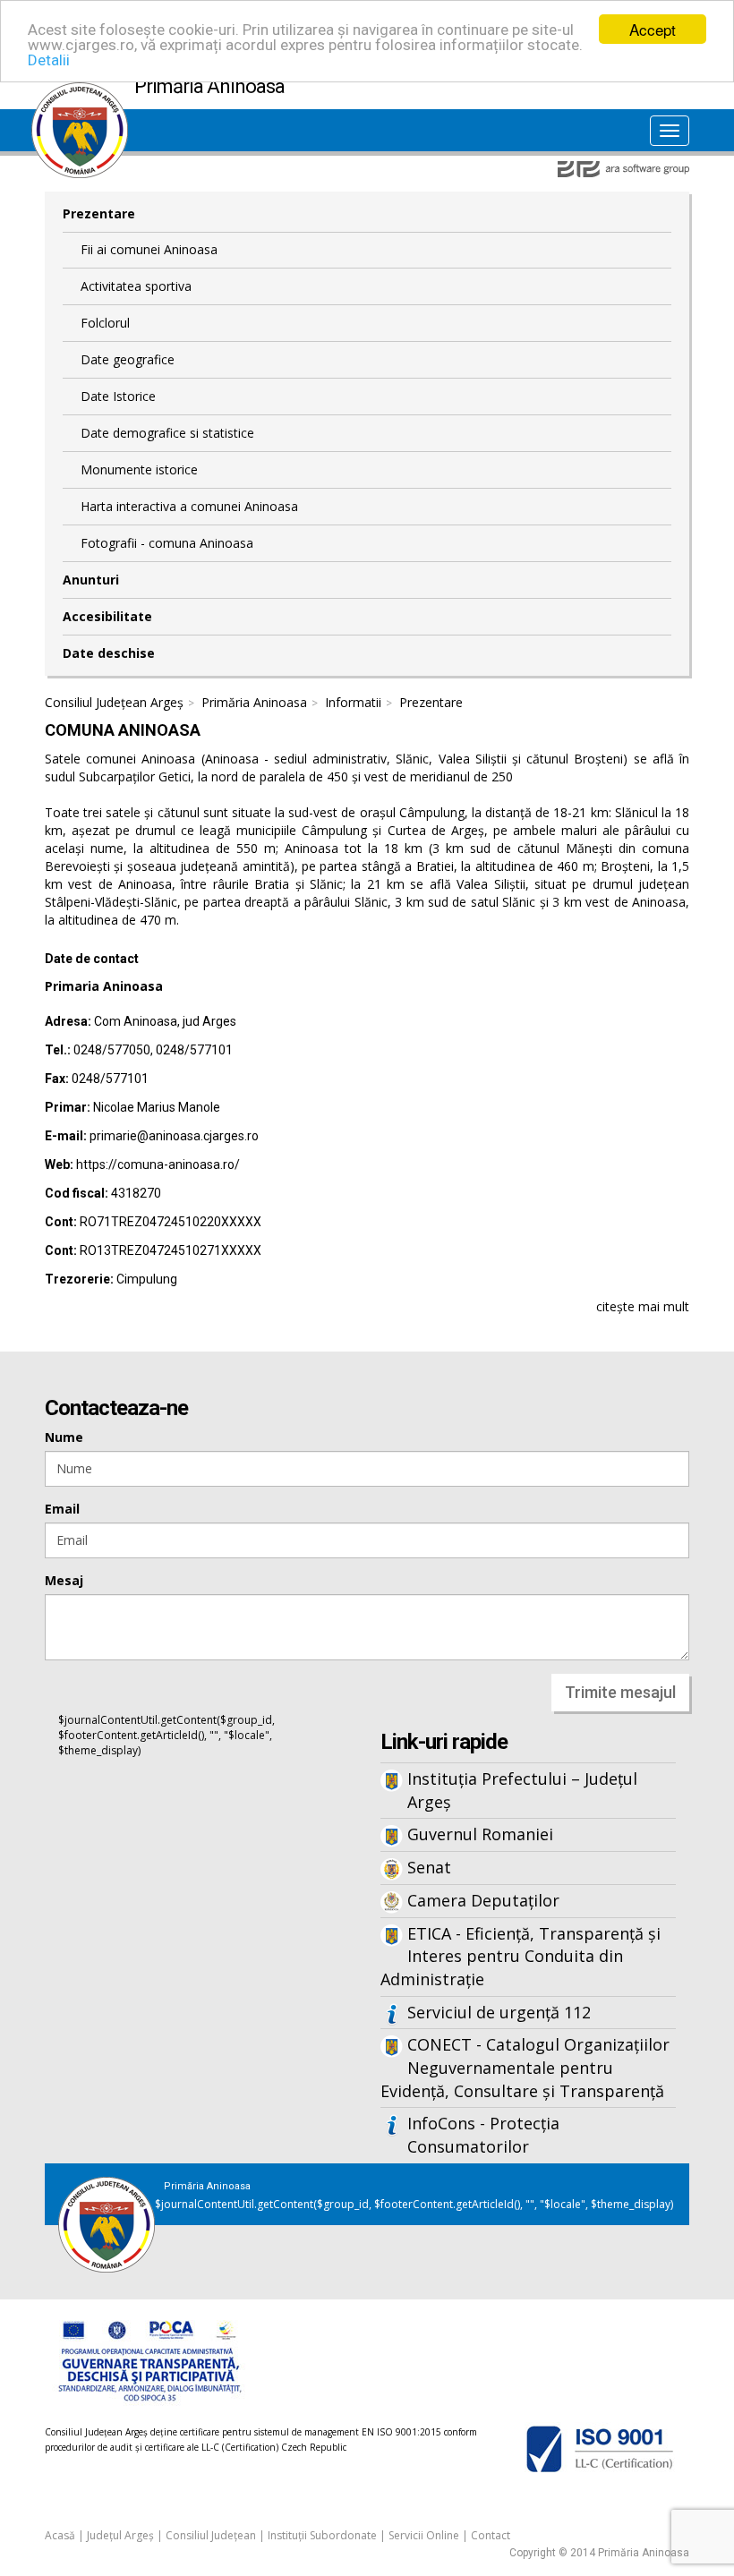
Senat (429, 1867)
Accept (653, 29)
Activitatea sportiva (136, 286)
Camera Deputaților (483, 1900)
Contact (491, 2535)
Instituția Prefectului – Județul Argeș (522, 1790)
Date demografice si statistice (167, 433)
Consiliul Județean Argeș (114, 702)
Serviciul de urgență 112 (499, 2012)
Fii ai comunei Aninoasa (149, 249)
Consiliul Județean (211, 2535)
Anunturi (91, 580)
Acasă (60, 2535)
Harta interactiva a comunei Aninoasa (189, 506)
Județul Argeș (120, 2535)
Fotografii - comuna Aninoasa (167, 543)
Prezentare (99, 213)
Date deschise (109, 653)
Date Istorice (118, 396)
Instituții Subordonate (322, 2535)
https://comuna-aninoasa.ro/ (158, 1164)
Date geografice (128, 359)
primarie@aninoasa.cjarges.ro (174, 1136)
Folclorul (105, 323)
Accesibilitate (107, 616)
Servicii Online (424, 2535)
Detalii (49, 60)
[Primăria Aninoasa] (80, 91)
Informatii (353, 702)
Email (62, 1509)
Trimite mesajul (620, 1692)
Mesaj (64, 1580)
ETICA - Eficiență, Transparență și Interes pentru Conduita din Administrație (521, 1956)
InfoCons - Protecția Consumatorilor (483, 2135)
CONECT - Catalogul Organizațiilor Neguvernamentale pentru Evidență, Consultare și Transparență (525, 2067)
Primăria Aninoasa (254, 702)
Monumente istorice (139, 469)
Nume (64, 1437)
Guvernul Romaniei (480, 1834)
